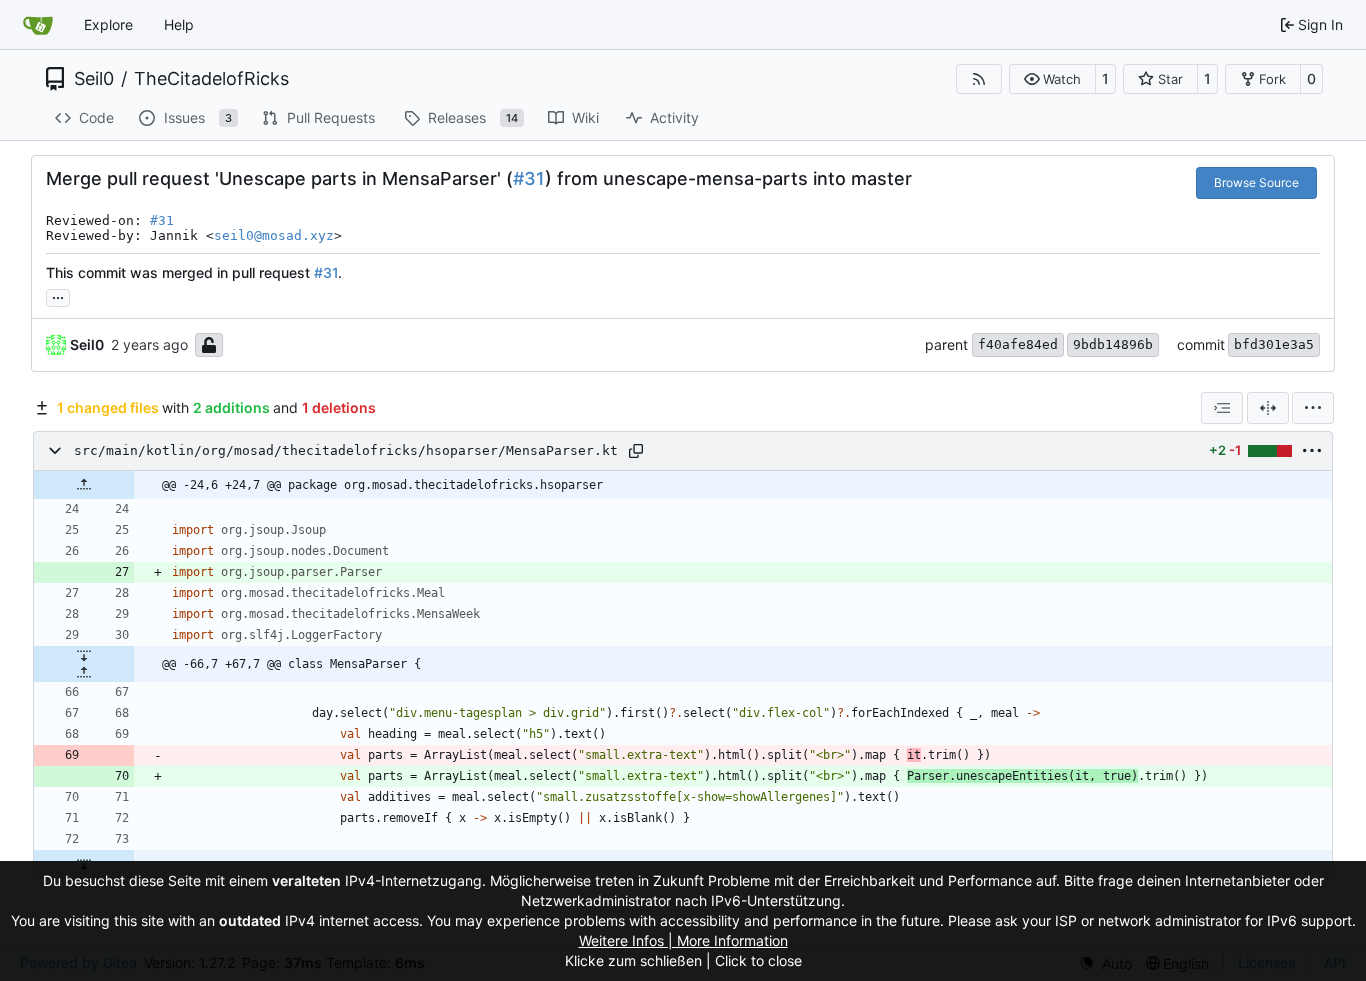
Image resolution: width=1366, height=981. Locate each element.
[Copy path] (636, 451)
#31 (529, 178)
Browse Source (1256, 182)
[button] (1052, 79)
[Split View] (1268, 408)
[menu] (1313, 408)
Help (179, 24)
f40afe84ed (1018, 344)
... (58, 295)
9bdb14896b (1113, 344)
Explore (108, 24)
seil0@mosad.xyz (274, 235)
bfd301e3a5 (1274, 344)
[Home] (38, 25)
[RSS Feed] (979, 79)
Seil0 (94, 79)
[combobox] (1222, 408)
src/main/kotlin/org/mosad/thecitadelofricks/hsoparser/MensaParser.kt (346, 450)
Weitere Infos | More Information (683, 940)
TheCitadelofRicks (211, 79)
